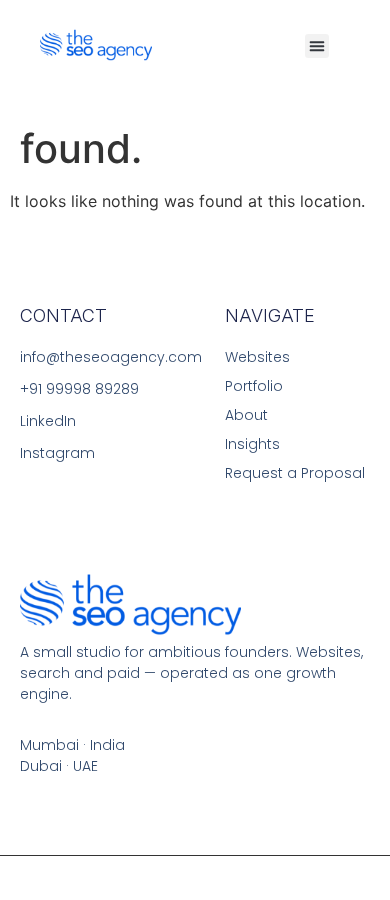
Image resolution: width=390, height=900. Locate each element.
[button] (317, 46)
